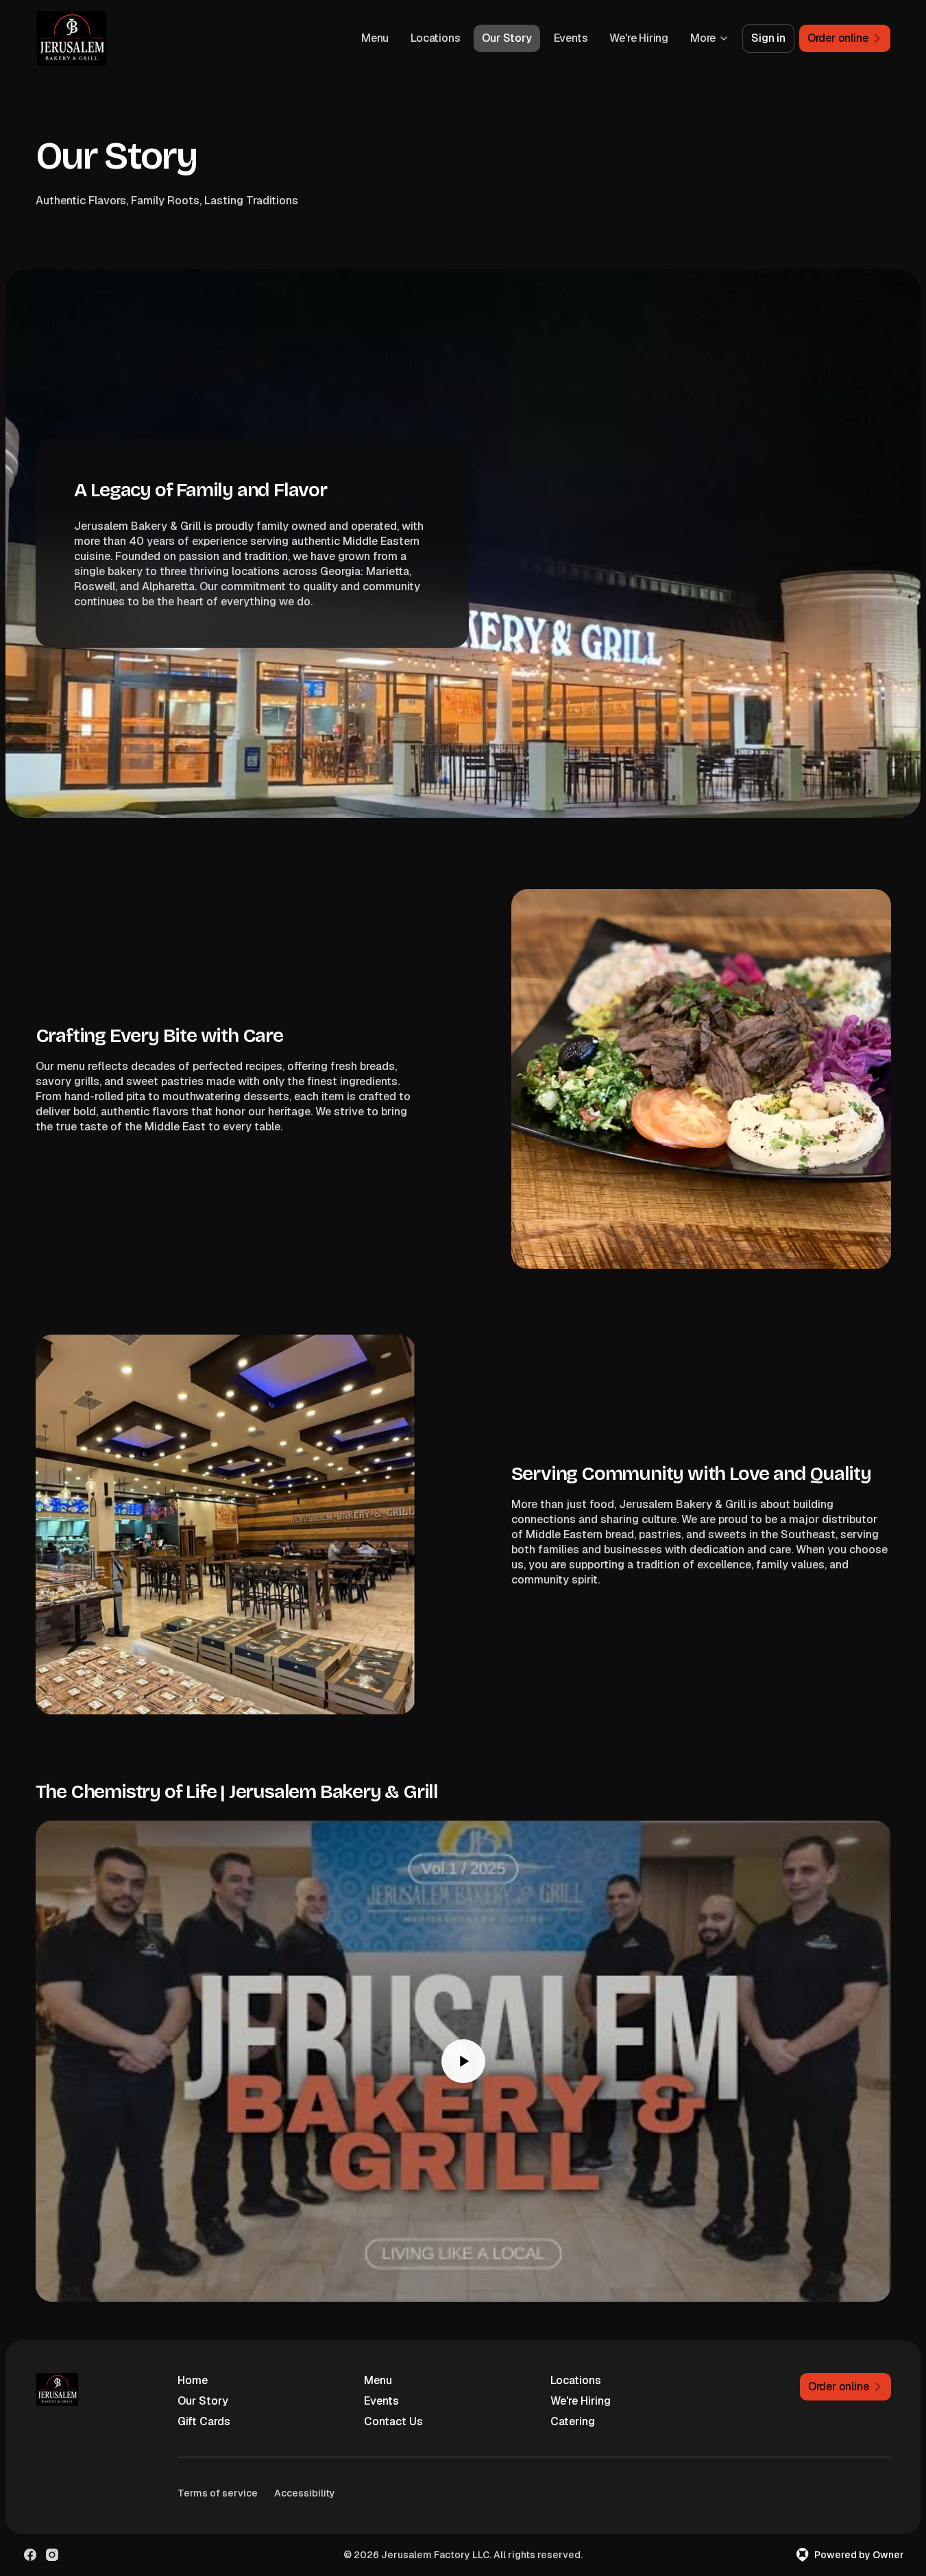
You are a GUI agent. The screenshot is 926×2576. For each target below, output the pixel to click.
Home (193, 2380)
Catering (573, 2421)
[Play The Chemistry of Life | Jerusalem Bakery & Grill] (463, 2061)
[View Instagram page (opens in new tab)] (52, 2555)
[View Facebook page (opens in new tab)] (30, 2555)
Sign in (768, 38)
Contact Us (393, 2421)
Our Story (507, 38)
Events (571, 38)
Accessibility (305, 2493)
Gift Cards (204, 2421)
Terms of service (218, 2493)
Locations (435, 38)
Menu (375, 38)
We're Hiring (639, 38)
